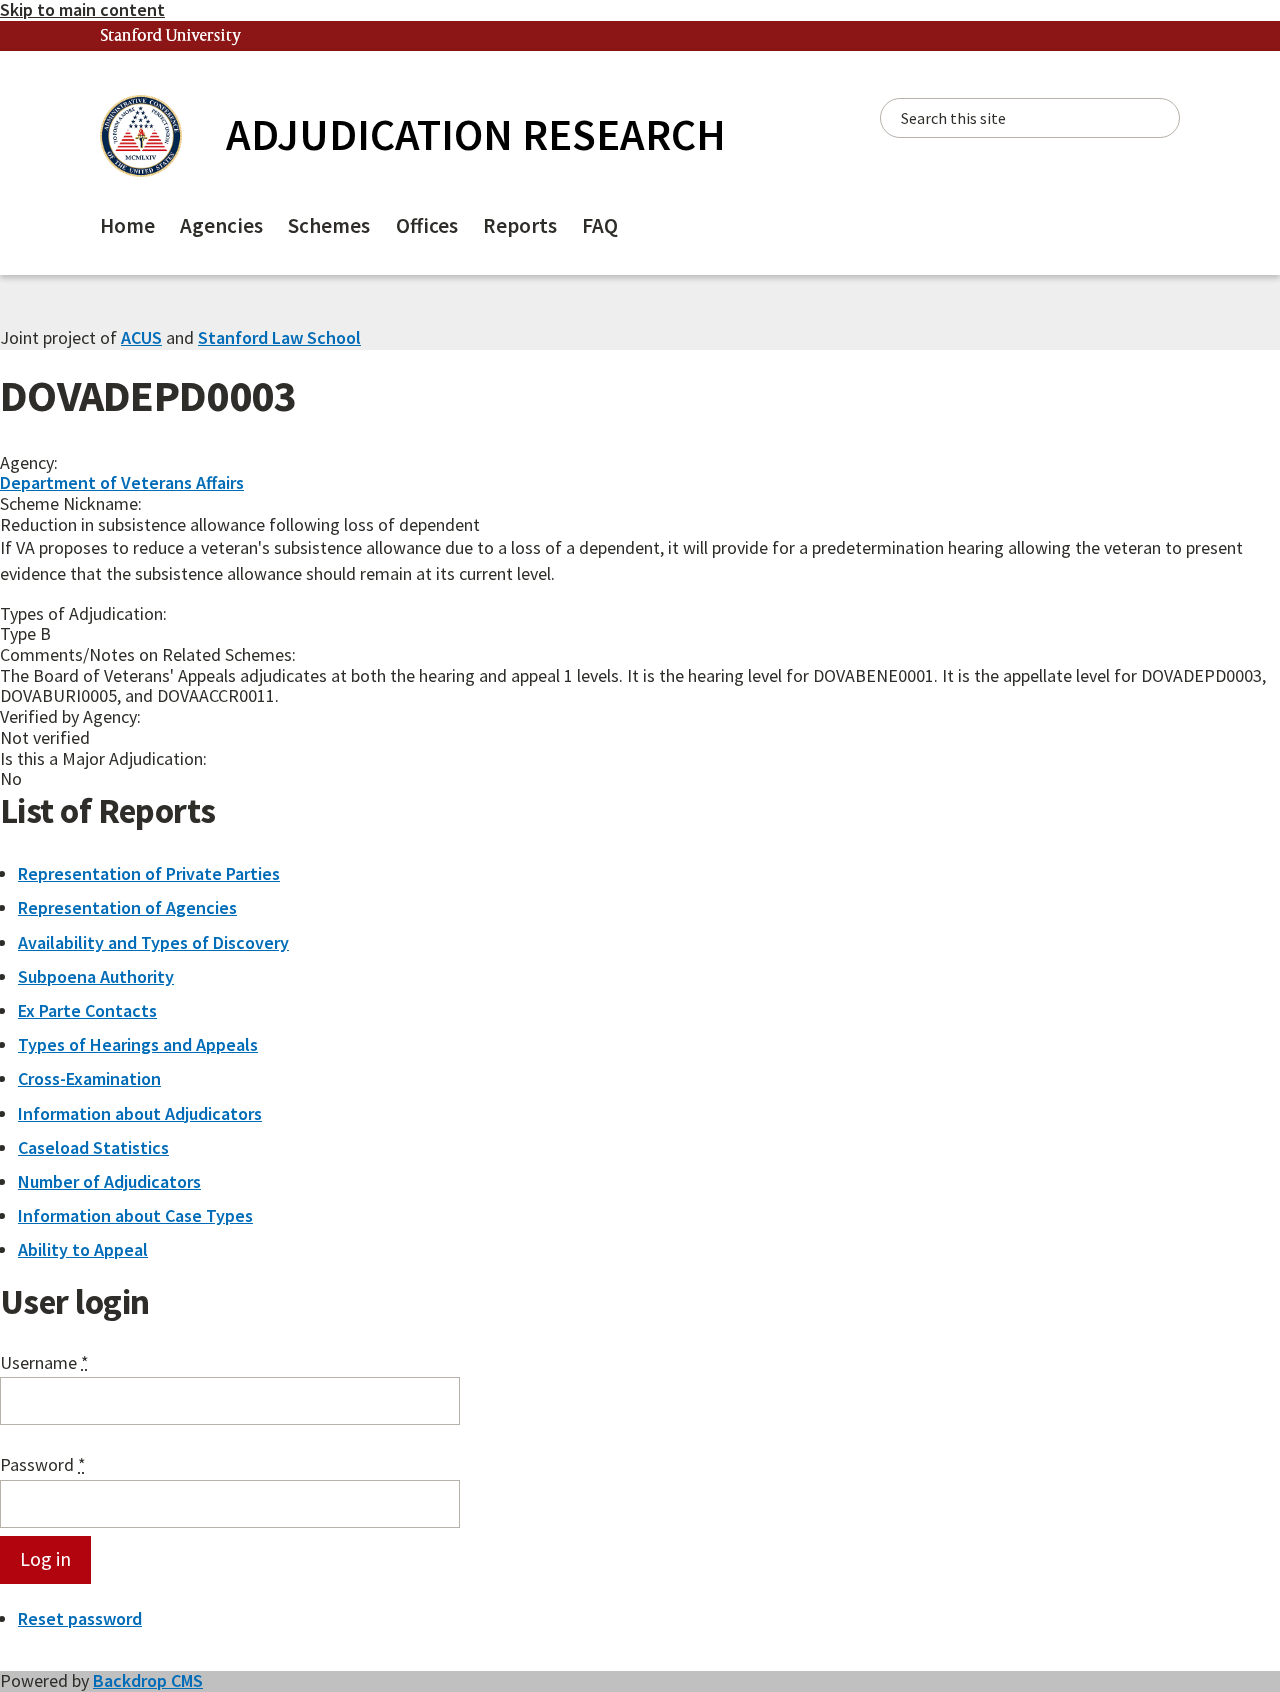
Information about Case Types (135, 1215)
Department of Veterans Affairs (122, 482)
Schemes (329, 225)
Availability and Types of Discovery (153, 942)
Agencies (221, 225)
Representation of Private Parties (149, 873)
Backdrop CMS (148, 1680)
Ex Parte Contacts (87, 1010)
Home (127, 225)
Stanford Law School (279, 337)
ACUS (141, 337)
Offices (427, 225)
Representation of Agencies (127, 907)
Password (43, 1465)
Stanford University (171, 36)
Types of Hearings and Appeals (138, 1044)
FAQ (600, 225)
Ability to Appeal (83, 1249)
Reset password (80, 1618)
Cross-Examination (89, 1078)
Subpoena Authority (96, 976)
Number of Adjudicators (109, 1181)
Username (44, 1363)
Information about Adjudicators (140, 1113)
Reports (520, 225)
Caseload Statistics (93, 1147)
